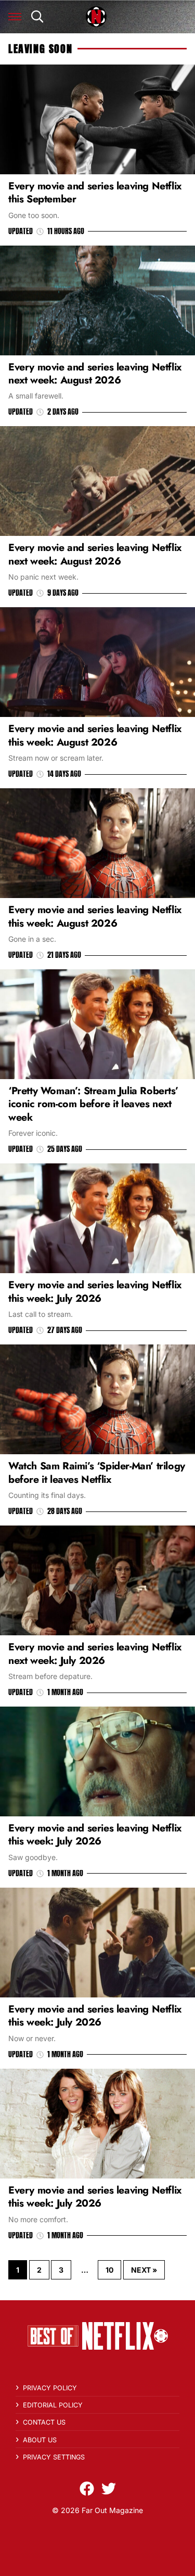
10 (109, 2270)
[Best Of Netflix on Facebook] (87, 2489)
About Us (40, 2440)
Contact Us (44, 2422)
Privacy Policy (50, 2388)
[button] (15, 17)
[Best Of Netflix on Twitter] (109, 2489)
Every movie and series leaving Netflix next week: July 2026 (95, 1653)
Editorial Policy (53, 2405)
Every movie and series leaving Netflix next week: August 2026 (95, 373)
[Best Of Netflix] (96, 17)
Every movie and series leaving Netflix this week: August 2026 (95, 735)
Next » (144, 2270)
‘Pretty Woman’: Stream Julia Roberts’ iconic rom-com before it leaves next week (93, 1104)
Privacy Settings (54, 2457)
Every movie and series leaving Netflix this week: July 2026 (95, 1291)
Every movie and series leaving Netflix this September (95, 192)
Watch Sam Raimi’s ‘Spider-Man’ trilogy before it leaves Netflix (97, 1472)
